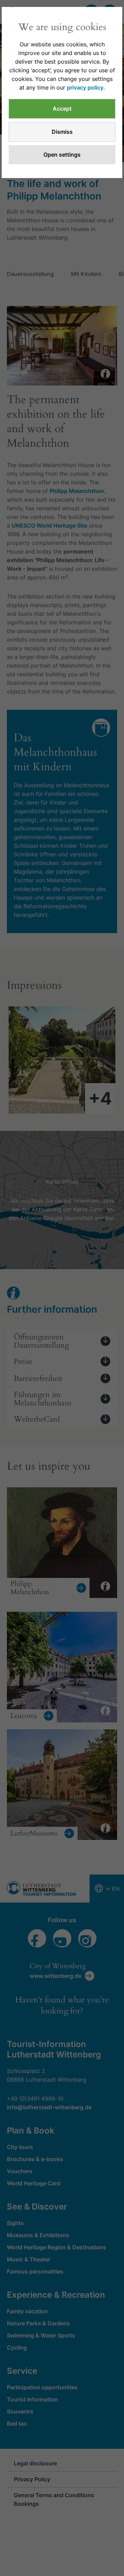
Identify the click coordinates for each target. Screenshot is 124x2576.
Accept (62, 109)
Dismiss (62, 132)
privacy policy (85, 87)
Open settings (62, 155)
